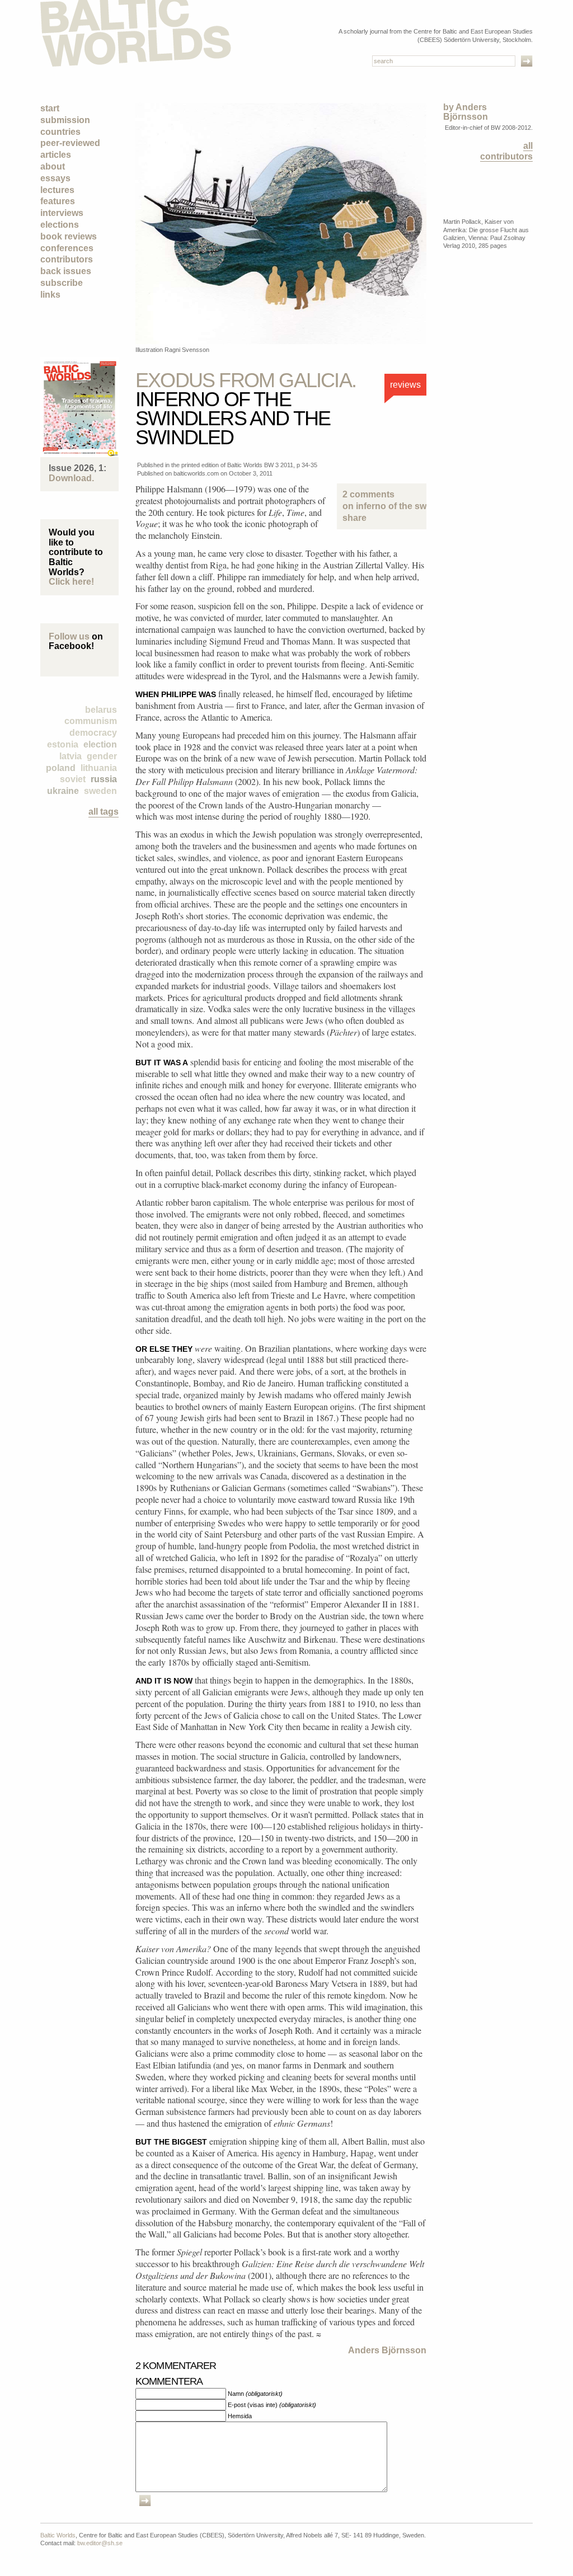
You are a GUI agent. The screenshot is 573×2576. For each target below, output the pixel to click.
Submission (65, 120)
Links (50, 295)
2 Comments (382, 500)
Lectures (57, 190)
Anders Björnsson (387, 2350)
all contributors (506, 151)
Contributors (67, 259)
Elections (60, 225)
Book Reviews (69, 236)
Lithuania (99, 768)
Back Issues (66, 271)
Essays (55, 178)
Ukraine (63, 791)
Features (58, 201)
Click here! (71, 582)
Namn (255, 2394)
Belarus (101, 710)
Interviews (62, 213)
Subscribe (62, 283)
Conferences (67, 248)
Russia (104, 779)
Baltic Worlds (58, 2535)
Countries (60, 132)
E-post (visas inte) (272, 2405)
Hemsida (240, 2416)
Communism (91, 721)
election (100, 744)
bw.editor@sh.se (100, 2543)
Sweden (100, 791)
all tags (104, 812)
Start (50, 108)
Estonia (63, 744)
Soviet (73, 779)
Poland (61, 768)
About (53, 166)
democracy (93, 733)
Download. (71, 478)
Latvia (71, 756)
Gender (102, 756)
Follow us (69, 636)
